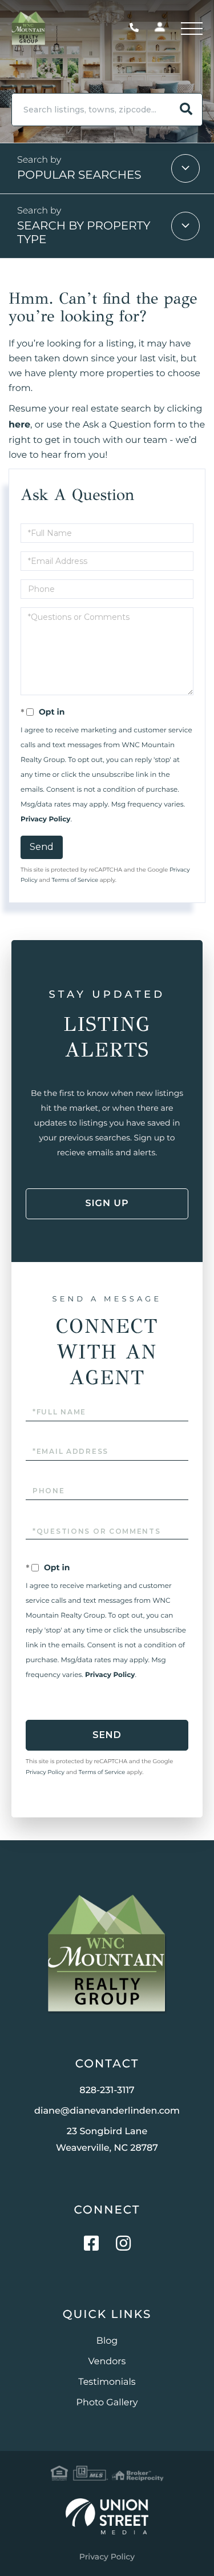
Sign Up (107, 1204)
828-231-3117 (137, 28)
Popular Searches (79, 175)
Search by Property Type (84, 233)
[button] (186, 110)
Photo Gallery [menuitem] (107, 2403)
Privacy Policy (45, 819)
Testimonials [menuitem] (107, 2382)
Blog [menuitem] (107, 2341)
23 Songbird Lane (107, 2140)
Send (42, 847)
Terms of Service (75, 880)
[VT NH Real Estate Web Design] (107, 2516)
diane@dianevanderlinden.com (107, 2111)
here (19, 425)
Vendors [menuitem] (107, 2362)
